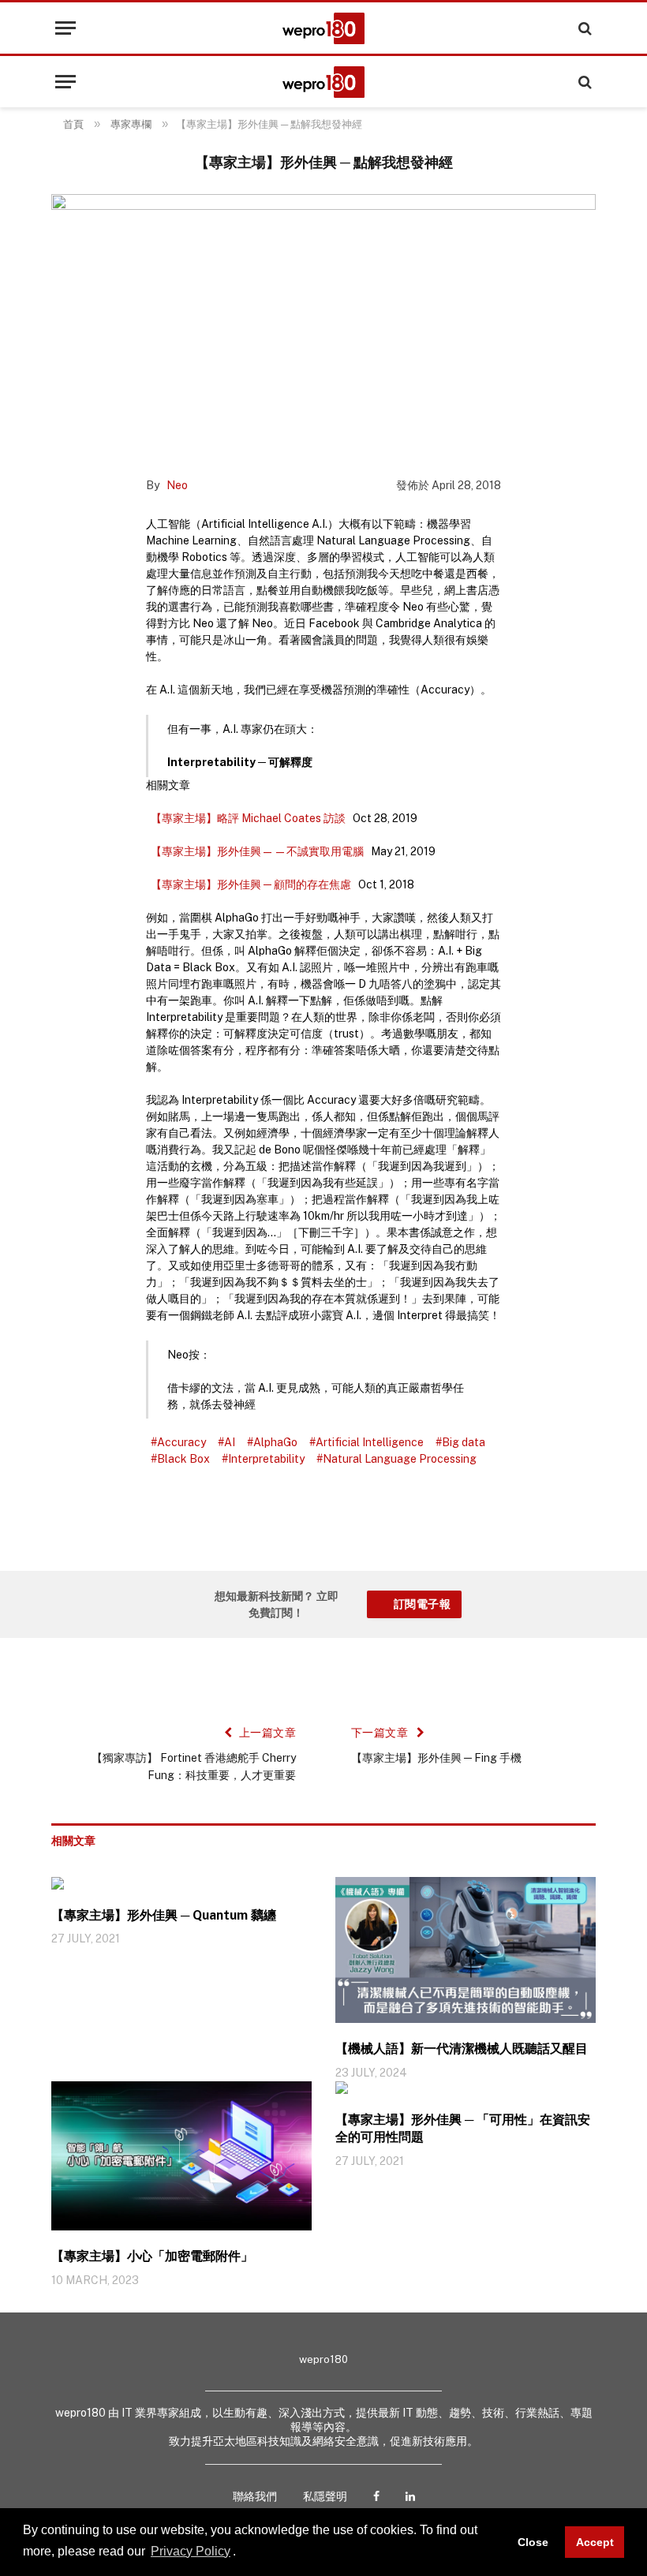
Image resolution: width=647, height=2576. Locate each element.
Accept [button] (595, 2542)
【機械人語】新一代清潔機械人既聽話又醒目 (462, 2049)
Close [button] (533, 2542)
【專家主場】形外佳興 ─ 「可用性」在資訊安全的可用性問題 (463, 2128)
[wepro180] (323, 28)
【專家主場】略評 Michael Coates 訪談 (248, 818)
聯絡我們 (255, 2496)
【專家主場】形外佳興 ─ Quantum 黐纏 (164, 1915)
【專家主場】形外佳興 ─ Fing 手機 (436, 1758)
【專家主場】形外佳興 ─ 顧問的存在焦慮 (251, 884)
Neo (177, 485)
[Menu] (65, 28)
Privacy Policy (191, 2551)
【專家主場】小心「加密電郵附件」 (152, 2256)
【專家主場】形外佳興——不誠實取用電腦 (257, 851)
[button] (241, 2552)
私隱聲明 (325, 2496)
